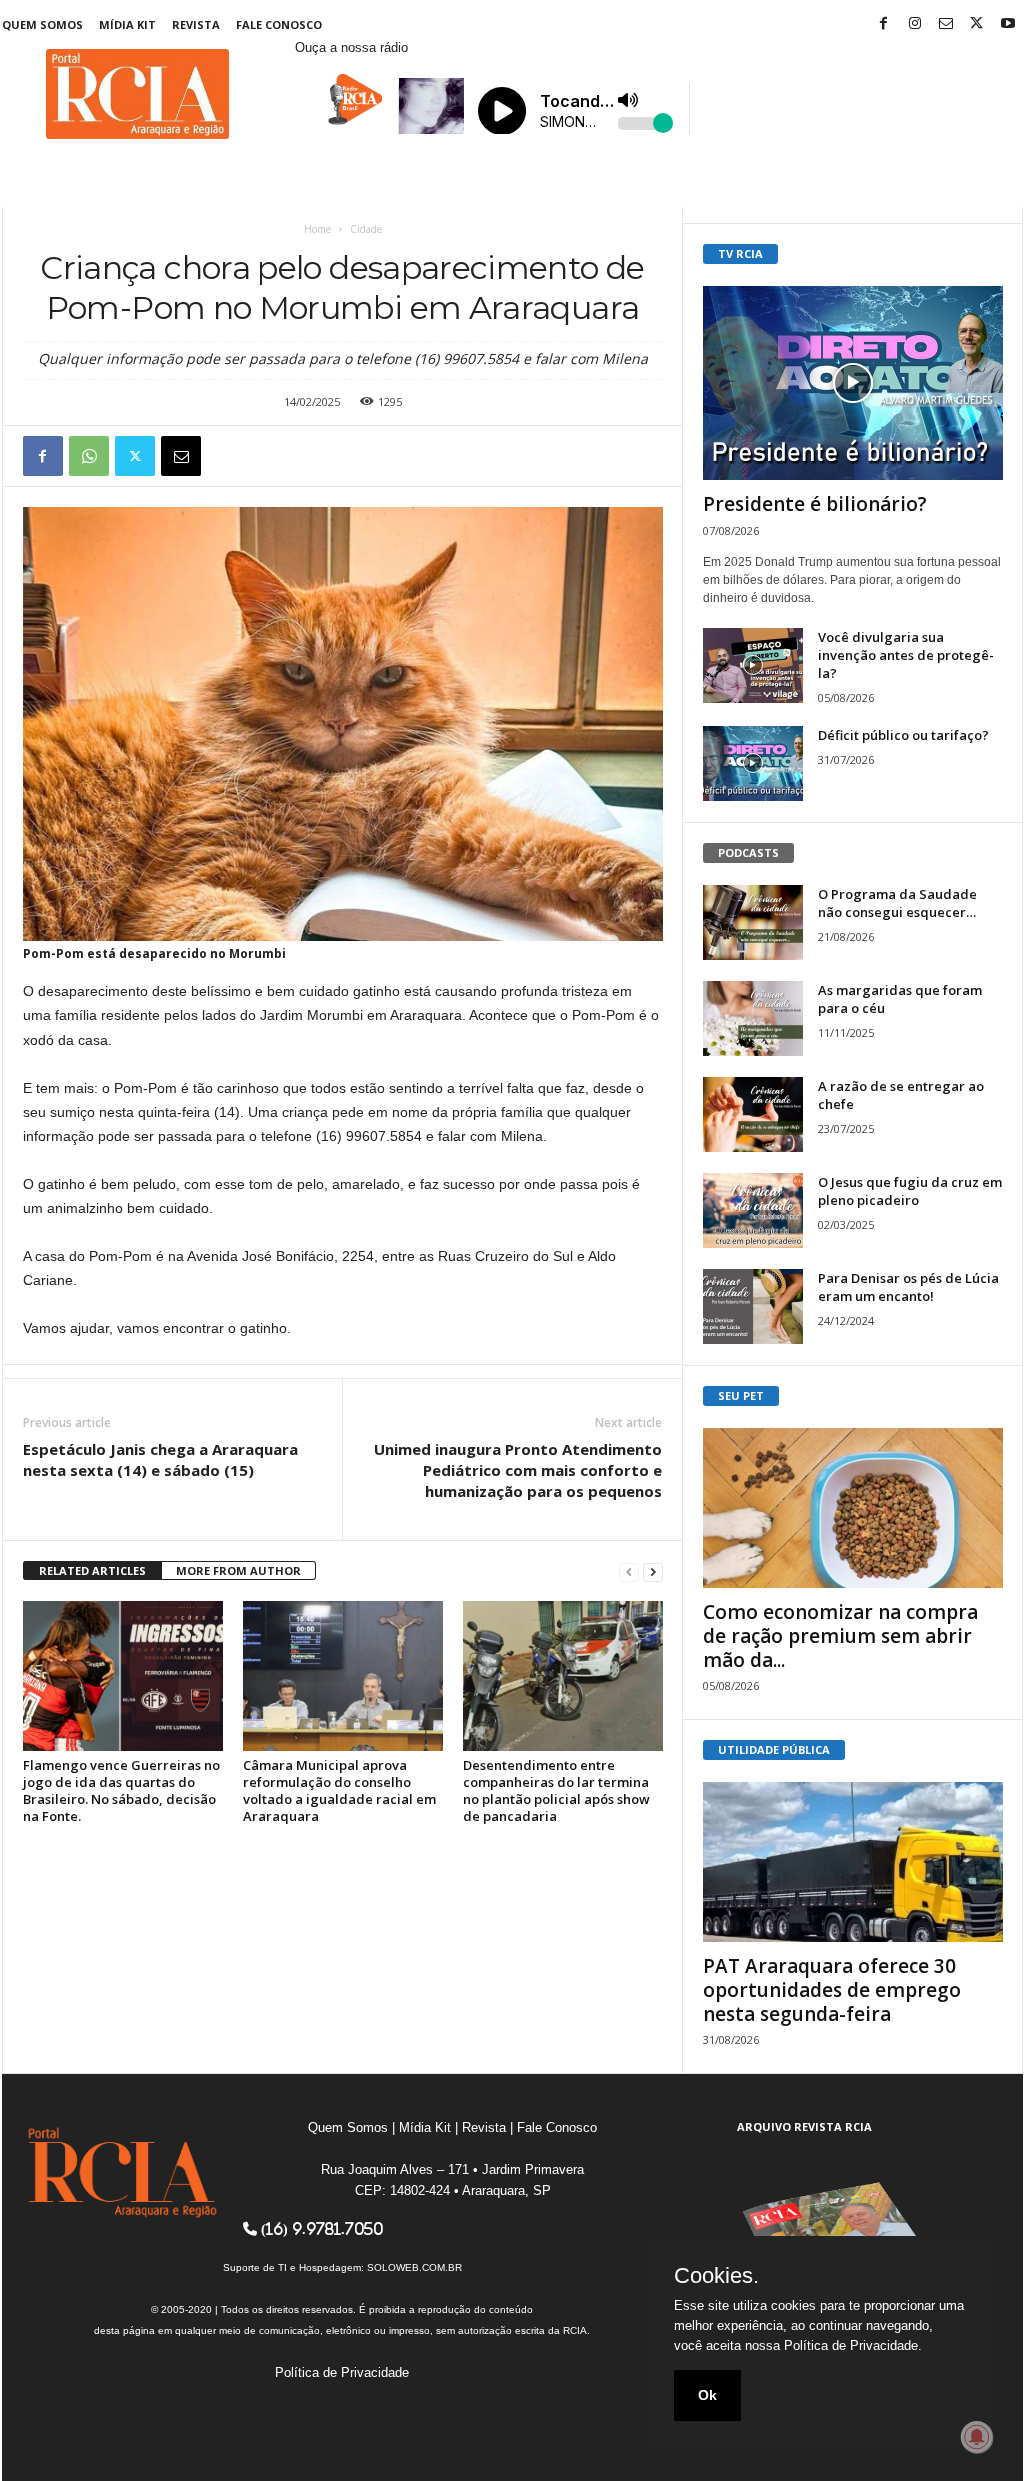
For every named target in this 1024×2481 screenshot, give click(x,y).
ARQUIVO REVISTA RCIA (804, 2126)
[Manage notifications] (977, 2437)
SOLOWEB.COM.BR (414, 2267)
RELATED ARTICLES (92, 1570)
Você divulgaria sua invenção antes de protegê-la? (906, 655)
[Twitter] (977, 24)
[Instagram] (915, 24)
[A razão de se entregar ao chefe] (753, 1114)
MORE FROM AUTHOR (238, 1570)
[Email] (181, 456)
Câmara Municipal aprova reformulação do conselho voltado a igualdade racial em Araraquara (339, 1790)
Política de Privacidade (342, 2372)
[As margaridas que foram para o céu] (753, 1018)
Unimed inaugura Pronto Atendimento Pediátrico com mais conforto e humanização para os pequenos (518, 1470)
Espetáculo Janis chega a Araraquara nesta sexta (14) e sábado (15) (160, 1459)
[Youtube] (1008, 24)
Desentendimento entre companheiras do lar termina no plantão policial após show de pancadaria (556, 1790)
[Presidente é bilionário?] (853, 383)
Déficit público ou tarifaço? (903, 735)
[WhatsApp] (89, 456)
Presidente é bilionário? (815, 504)
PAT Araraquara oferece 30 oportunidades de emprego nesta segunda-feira (832, 1990)
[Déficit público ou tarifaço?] (753, 763)
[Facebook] (884, 24)
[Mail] (946, 24)
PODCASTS (748, 852)
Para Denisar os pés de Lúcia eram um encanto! (908, 1287)
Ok (707, 2395)
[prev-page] (629, 1571)
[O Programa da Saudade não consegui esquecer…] (753, 922)
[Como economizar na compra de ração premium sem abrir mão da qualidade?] (853, 1508)
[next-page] (653, 1571)
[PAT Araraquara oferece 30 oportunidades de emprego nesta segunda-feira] (853, 1862)
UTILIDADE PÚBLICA (774, 1749)
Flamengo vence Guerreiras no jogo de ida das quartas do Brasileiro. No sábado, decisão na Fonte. (121, 1790)
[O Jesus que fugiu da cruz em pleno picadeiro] (753, 1210)
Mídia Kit (127, 24)
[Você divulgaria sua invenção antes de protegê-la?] (753, 665)
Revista (196, 24)
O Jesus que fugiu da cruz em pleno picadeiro (910, 1191)
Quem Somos (42, 24)
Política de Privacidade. (853, 2345)
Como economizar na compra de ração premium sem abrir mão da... (840, 1636)
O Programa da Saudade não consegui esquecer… (897, 903)
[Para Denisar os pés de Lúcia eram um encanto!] (753, 1306)
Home (317, 229)
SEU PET (741, 1395)
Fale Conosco (279, 24)
